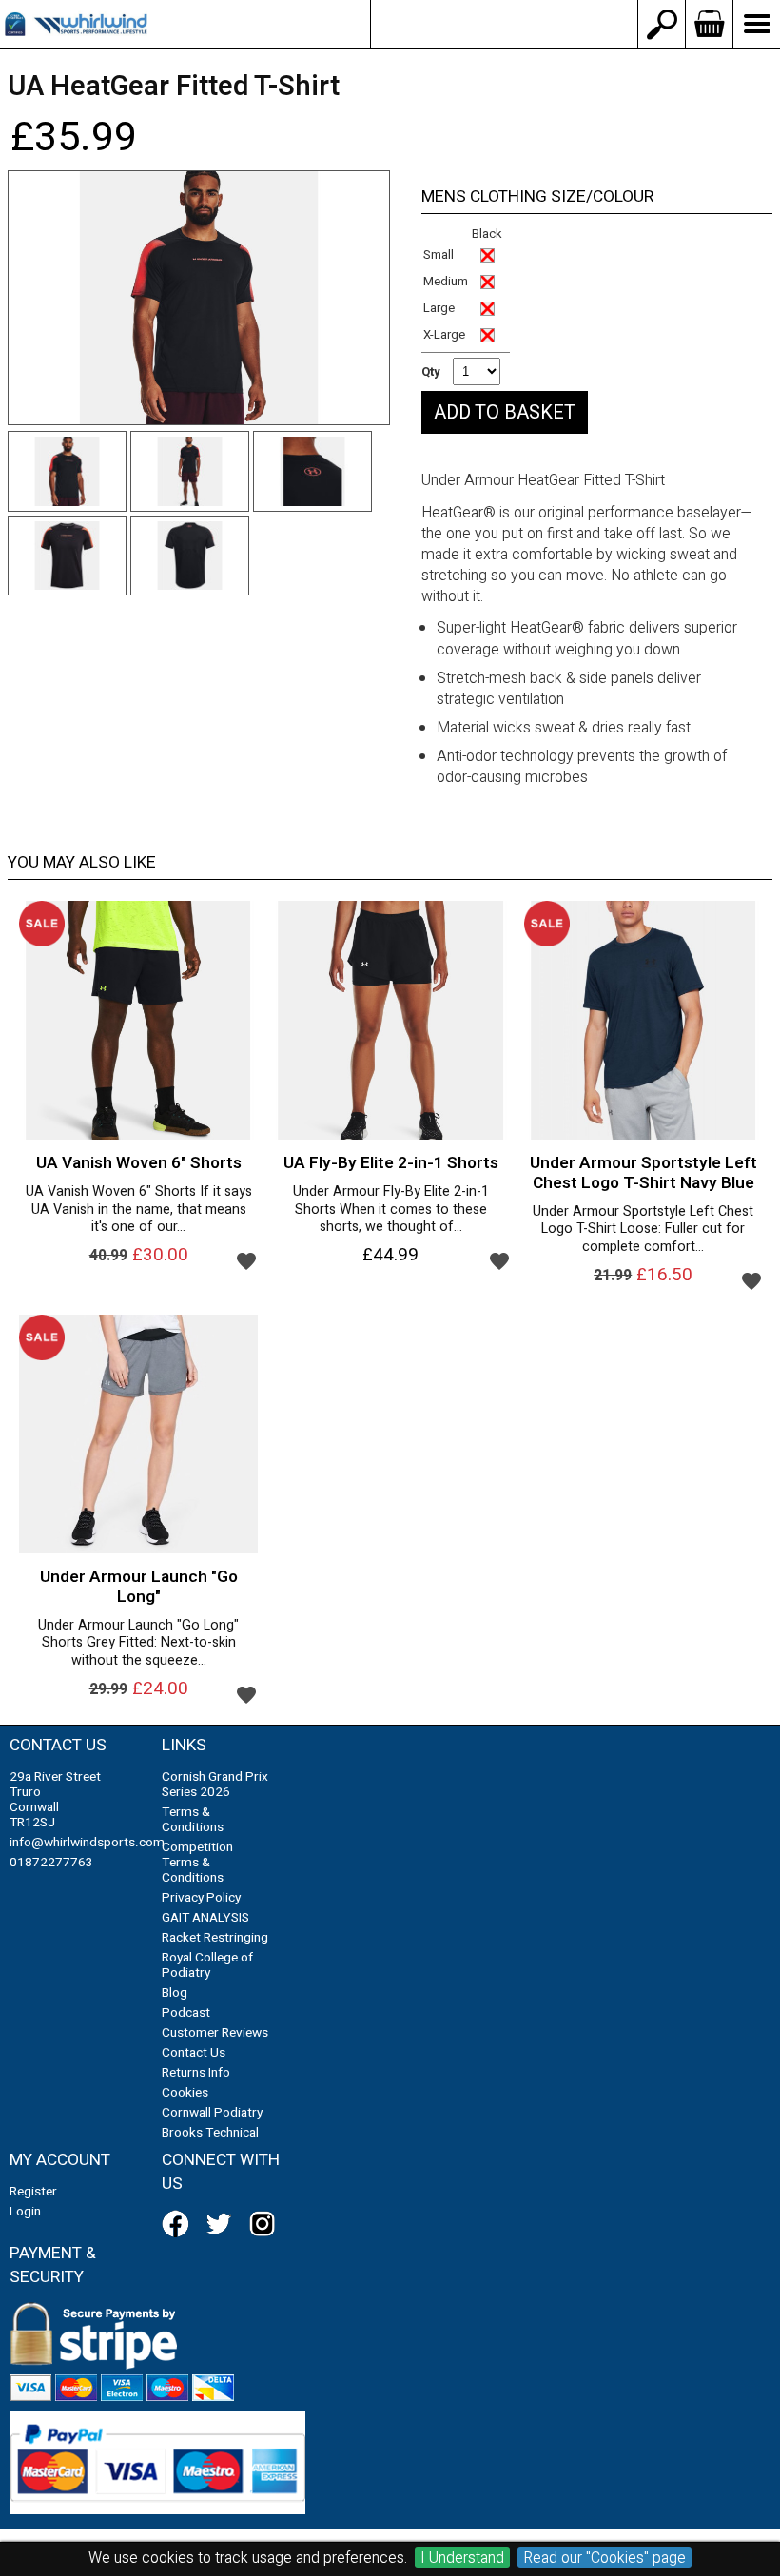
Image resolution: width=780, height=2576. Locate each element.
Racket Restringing (215, 1938)
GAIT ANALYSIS (205, 1918)
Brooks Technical (210, 2133)
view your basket (709, 24)
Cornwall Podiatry (212, 2113)
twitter (223, 2224)
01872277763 (51, 1863)
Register (33, 2192)
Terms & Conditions (193, 1820)
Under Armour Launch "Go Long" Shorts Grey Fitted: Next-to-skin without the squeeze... (138, 1644)
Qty (431, 371)
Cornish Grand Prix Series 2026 (215, 1785)
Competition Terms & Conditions (197, 1863)
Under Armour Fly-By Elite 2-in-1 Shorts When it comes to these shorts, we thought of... (391, 1210)
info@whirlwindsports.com (504, 24)
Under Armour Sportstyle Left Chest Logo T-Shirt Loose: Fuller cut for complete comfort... (643, 1230)
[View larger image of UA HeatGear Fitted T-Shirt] (199, 298)
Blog (175, 1993)
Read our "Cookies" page (604, 2558)
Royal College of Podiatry (207, 1965)
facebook (179, 2224)
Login (25, 2212)
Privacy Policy (201, 1898)
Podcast (186, 2013)
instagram (266, 2224)
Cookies (185, 2093)
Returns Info (196, 2073)
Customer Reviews (215, 2033)
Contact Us (194, 2053)
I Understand (462, 2558)
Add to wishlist (246, 1260)
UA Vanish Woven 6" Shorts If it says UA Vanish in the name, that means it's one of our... (139, 1210)
